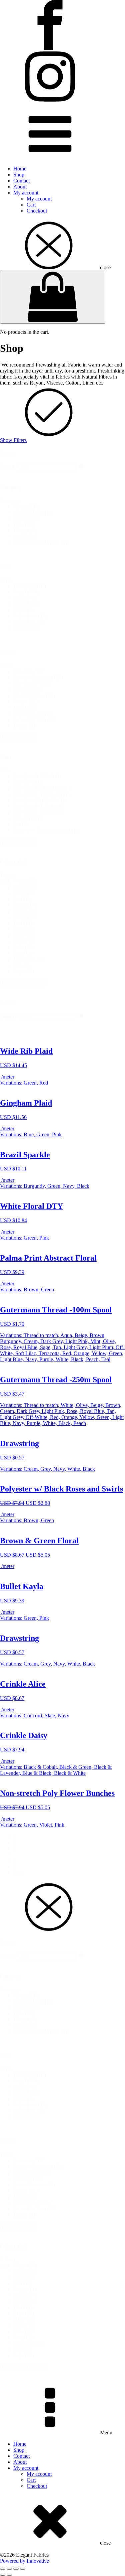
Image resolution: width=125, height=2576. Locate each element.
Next (18, 1872)
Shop (19, 175)
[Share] (16, 2569)
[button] (69, 507)
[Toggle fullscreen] (9, 2569)
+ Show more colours (23, 983)
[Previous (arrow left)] (3, 2575)
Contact (21, 181)
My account (26, 193)
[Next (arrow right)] (9, 2575)
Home (20, 169)
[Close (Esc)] (23, 2569)
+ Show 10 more (18, 738)
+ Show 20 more (18, 842)
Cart (31, 205)
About (20, 187)
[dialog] (62, 2126)
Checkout (37, 211)
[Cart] (53, 297)
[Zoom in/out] (3, 2569)
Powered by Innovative (24, 2561)
